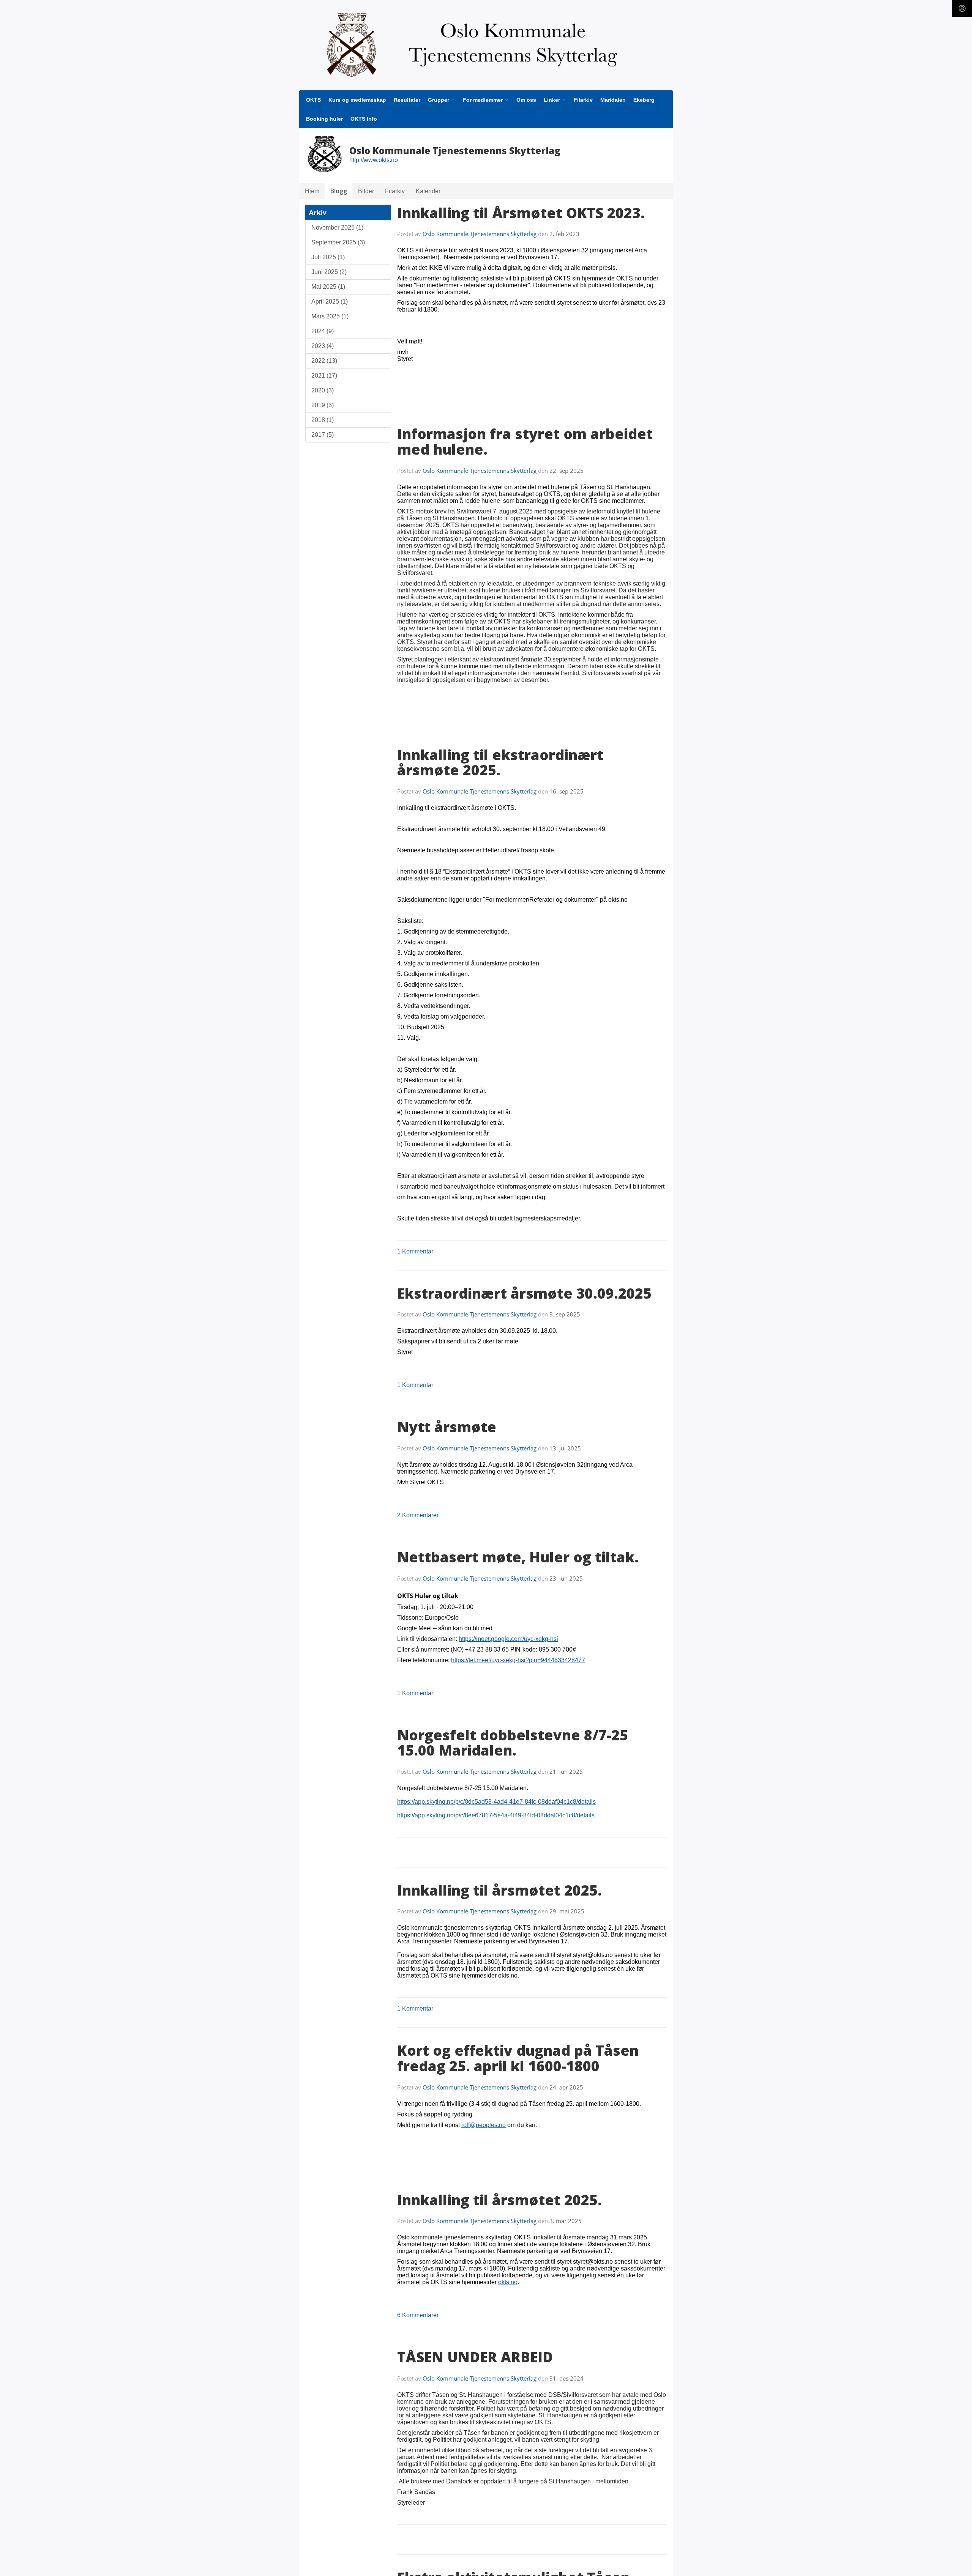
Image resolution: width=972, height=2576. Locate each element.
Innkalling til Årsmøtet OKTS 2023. (521, 213)
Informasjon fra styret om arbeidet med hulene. (525, 442)
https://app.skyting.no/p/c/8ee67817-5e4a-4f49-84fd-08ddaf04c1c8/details (496, 1815)
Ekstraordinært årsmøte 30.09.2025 (524, 1293)
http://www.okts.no (374, 160)
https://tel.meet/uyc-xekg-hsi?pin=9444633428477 (518, 1660)
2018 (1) (323, 420)
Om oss (526, 100)
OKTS (313, 100)
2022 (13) (324, 361)
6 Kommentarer (418, 2315)
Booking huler (324, 119)
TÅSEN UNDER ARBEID (475, 2357)
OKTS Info (364, 119)
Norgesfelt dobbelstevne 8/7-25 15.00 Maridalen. (513, 1743)
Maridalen (613, 100)
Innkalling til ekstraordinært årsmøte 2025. (500, 763)
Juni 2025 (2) (329, 272)
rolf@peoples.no (484, 2125)
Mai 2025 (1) (328, 287)
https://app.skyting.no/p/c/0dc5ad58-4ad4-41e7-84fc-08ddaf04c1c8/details (496, 1802)
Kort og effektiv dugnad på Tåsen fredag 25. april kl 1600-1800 (518, 2058)
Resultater (407, 100)
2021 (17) (324, 376)
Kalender (428, 191)
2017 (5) (323, 435)
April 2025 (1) (330, 302)
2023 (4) (323, 346)
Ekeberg (644, 100)
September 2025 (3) (338, 242)
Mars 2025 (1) (330, 316)
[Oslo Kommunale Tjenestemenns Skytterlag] (486, 45)
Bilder (366, 191)
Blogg (339, 191)
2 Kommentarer (418, 1515)
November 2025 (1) (337, 228)
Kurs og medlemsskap (357, 100)
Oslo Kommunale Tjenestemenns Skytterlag (480, 234)
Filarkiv (583, 100)
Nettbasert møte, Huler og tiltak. (518, 1557)
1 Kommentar (415, 1251)
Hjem (312, 191)
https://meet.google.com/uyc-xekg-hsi (508, 1639)
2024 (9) (323, 331)
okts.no (508, 2282)
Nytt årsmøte (447, 1427)
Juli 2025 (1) (328, 257)
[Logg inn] (962, 8)
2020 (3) (323, 390)
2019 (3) (323, 405)
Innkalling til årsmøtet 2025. (499, 1890)
